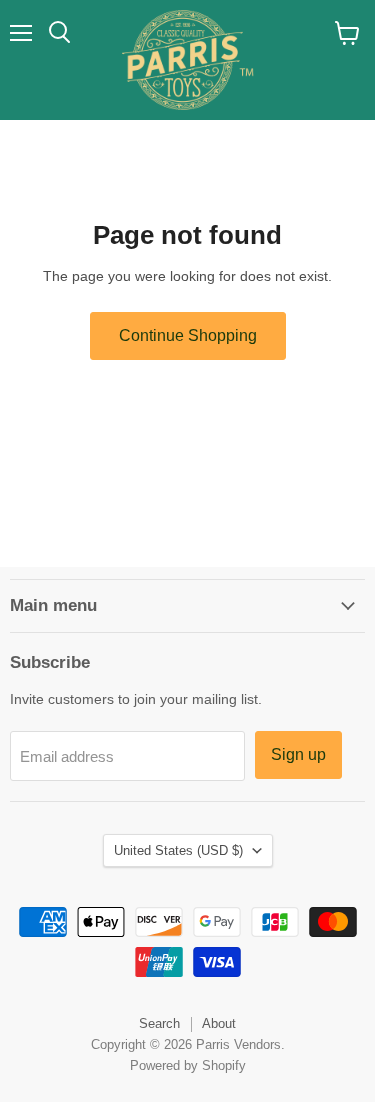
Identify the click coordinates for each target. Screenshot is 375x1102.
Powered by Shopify (188, 1065)
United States (178, 850)
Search (159, 1023)
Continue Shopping (188, 335)
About (219, 1023)
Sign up (298, 754)
